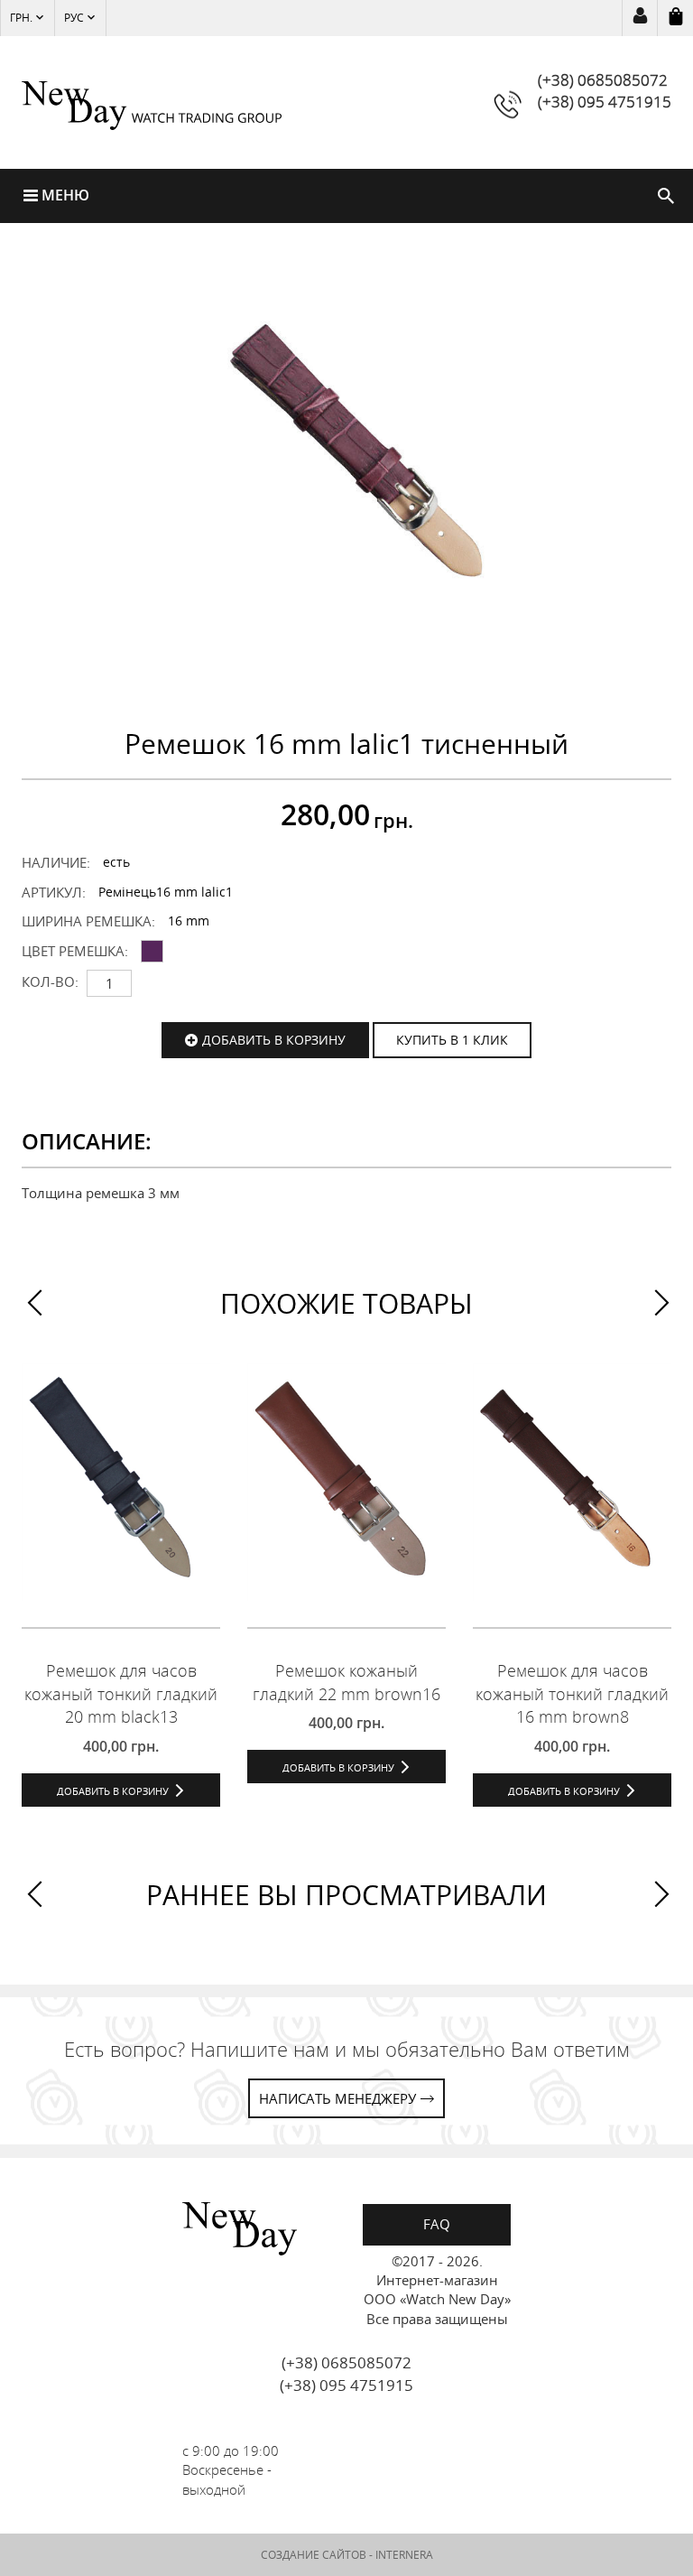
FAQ (437, 2224)
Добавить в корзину (274, 1040)
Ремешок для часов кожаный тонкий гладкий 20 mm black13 (121, 1693)
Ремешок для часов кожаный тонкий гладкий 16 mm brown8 (572, 1693)
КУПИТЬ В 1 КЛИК (452, 1040)
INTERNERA (404, 2555)
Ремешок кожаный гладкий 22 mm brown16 (346, 1682)
